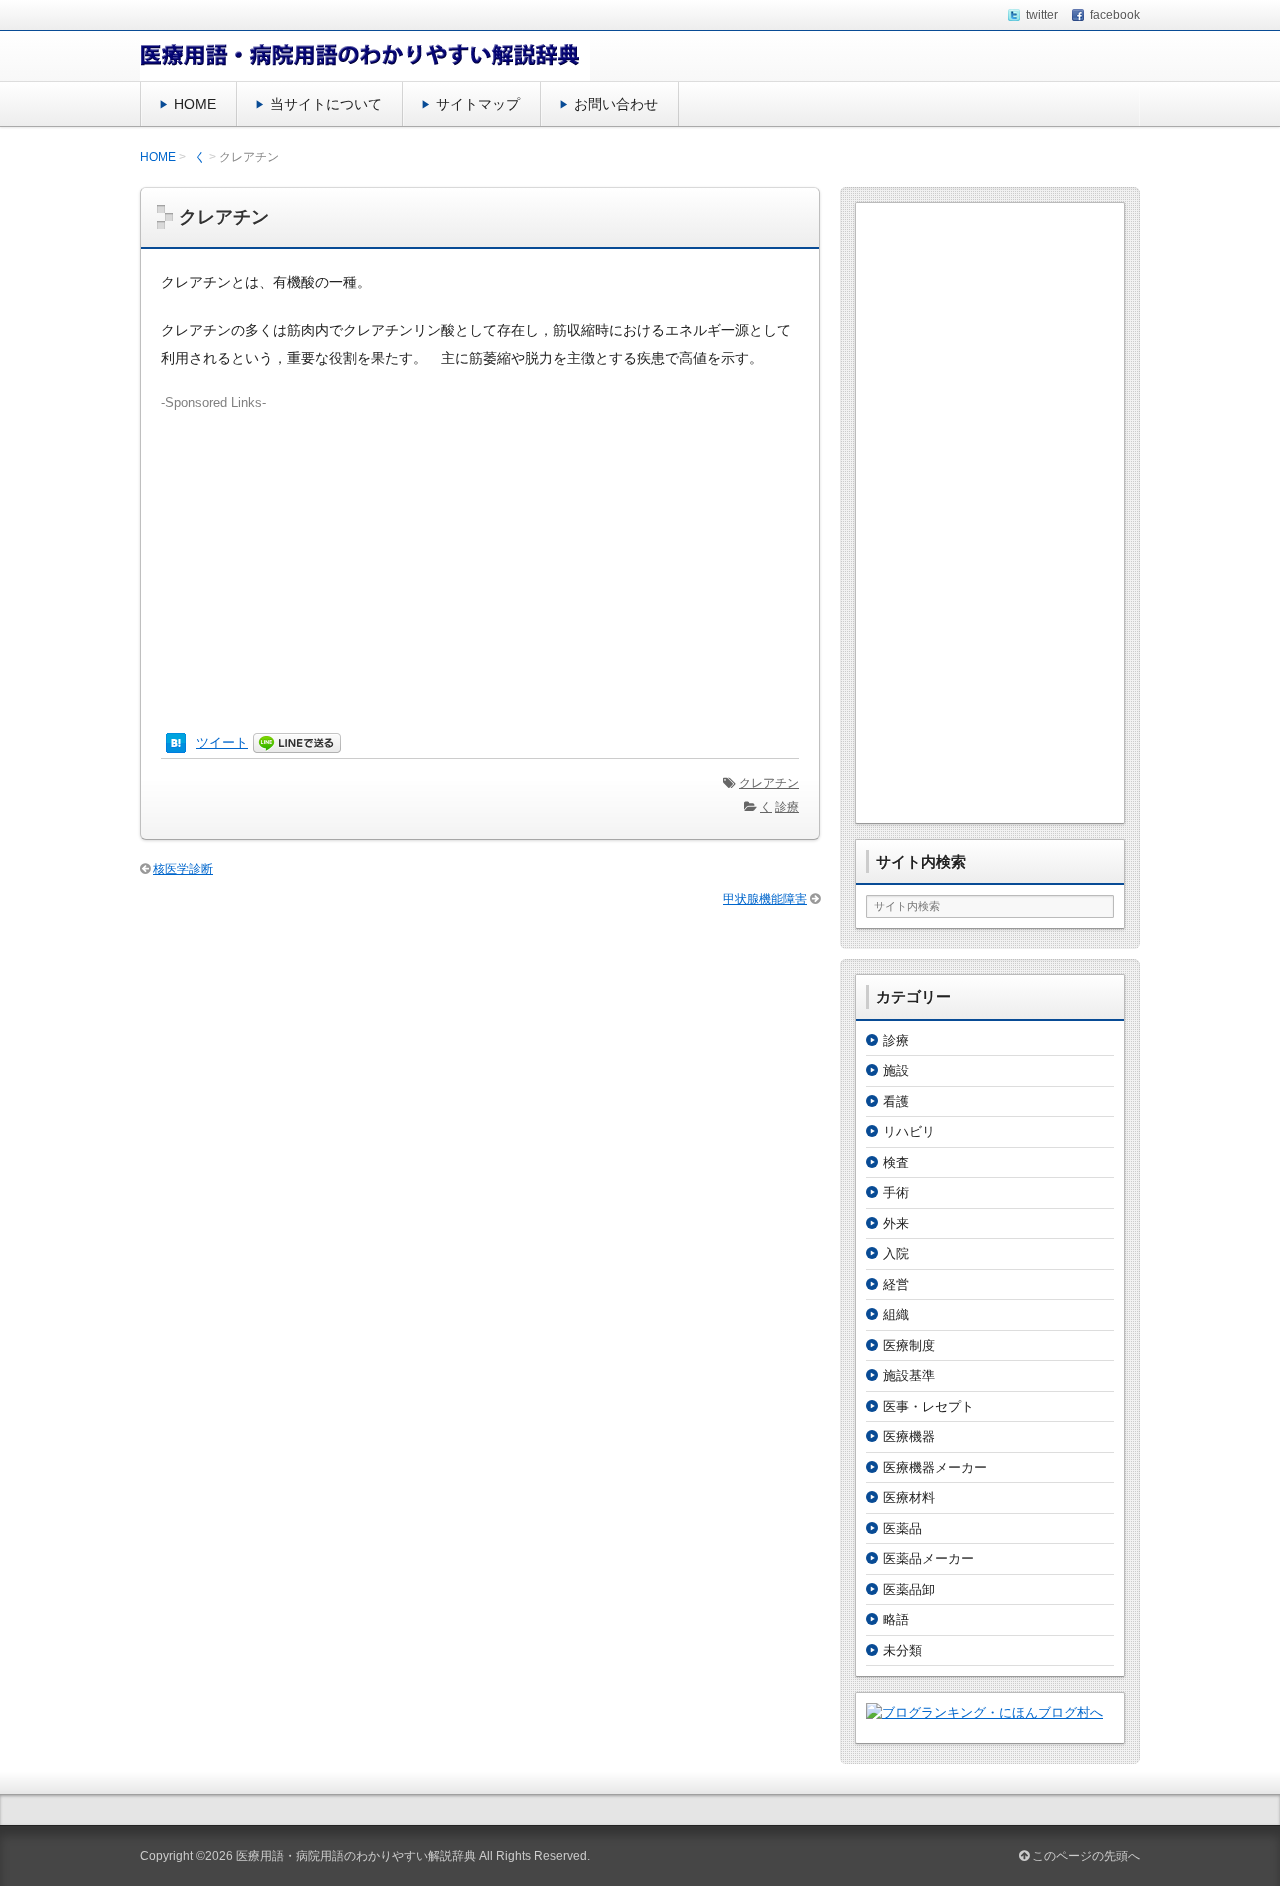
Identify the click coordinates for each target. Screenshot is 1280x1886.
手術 (896, 1192)
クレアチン (769, 783)
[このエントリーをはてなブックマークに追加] (176, 742)
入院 (896, 1253)
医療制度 (909, 1345)
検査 (896, 1162)
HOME (195, 104)
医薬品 (902, 1528)
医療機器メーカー (935, 1467)
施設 (896, 1070)
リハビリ (909, 1131)
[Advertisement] (480, 553)
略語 (896, 1619)
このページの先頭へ (1084, 1856)
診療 (787, 807)
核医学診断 (183, 869)
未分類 (902, 1650)
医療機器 (909, 1436)
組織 (896, 1314)
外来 (896, 1223)
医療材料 (909, 1497)
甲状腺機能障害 (765, 899)
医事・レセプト (928, 1406)
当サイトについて (326, 104)
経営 (896, 1284)
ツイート (222, 742)
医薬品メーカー (928, 1558)
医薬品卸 (909, 1589)
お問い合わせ (616, 104)
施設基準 (909, 1375)
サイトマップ (478, 104)
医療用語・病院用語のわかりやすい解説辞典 (356, 1856)
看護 (896, 1101)
